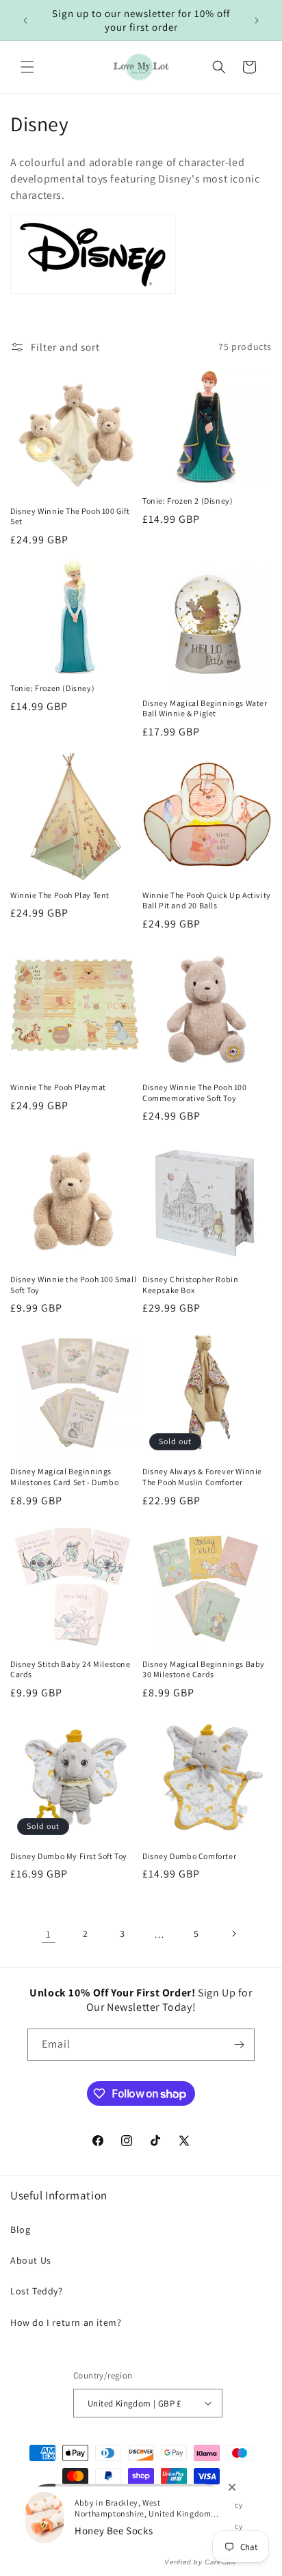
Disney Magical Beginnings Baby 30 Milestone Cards (204, 1669)
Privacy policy (77, 2526)
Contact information (147, 2547)
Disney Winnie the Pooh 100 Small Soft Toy (73, 1285)
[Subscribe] (239, 2045)
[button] (27, 67)
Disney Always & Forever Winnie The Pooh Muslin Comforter (202, 1477)
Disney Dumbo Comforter (189, 1856)
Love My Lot (88, 2505)
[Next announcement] (257, 21)
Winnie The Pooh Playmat (58, 1087)
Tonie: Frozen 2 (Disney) (188, 501)
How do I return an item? (66, 2322)
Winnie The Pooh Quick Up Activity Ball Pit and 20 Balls (207, 900)
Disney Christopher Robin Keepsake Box (190, 1285)
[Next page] (233, 1934)
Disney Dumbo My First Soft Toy (69, 1856)
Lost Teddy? (37, 2291)
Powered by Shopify (146, 2505)
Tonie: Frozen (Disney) (52, 688)
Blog (20, 2229)
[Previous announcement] (25, 21)
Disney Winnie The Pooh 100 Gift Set (70, 516)
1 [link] (49, 1934)
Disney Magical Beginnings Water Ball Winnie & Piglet (205, 708)
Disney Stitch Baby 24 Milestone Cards (70, 1669)
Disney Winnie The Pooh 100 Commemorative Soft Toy (195, 1093)
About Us (31, 2260)
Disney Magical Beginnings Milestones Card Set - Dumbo (64, 1477)
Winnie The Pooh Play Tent (60, 895)
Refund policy (218, 2505)
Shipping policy (215, 2526)
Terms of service (144, 2526)
